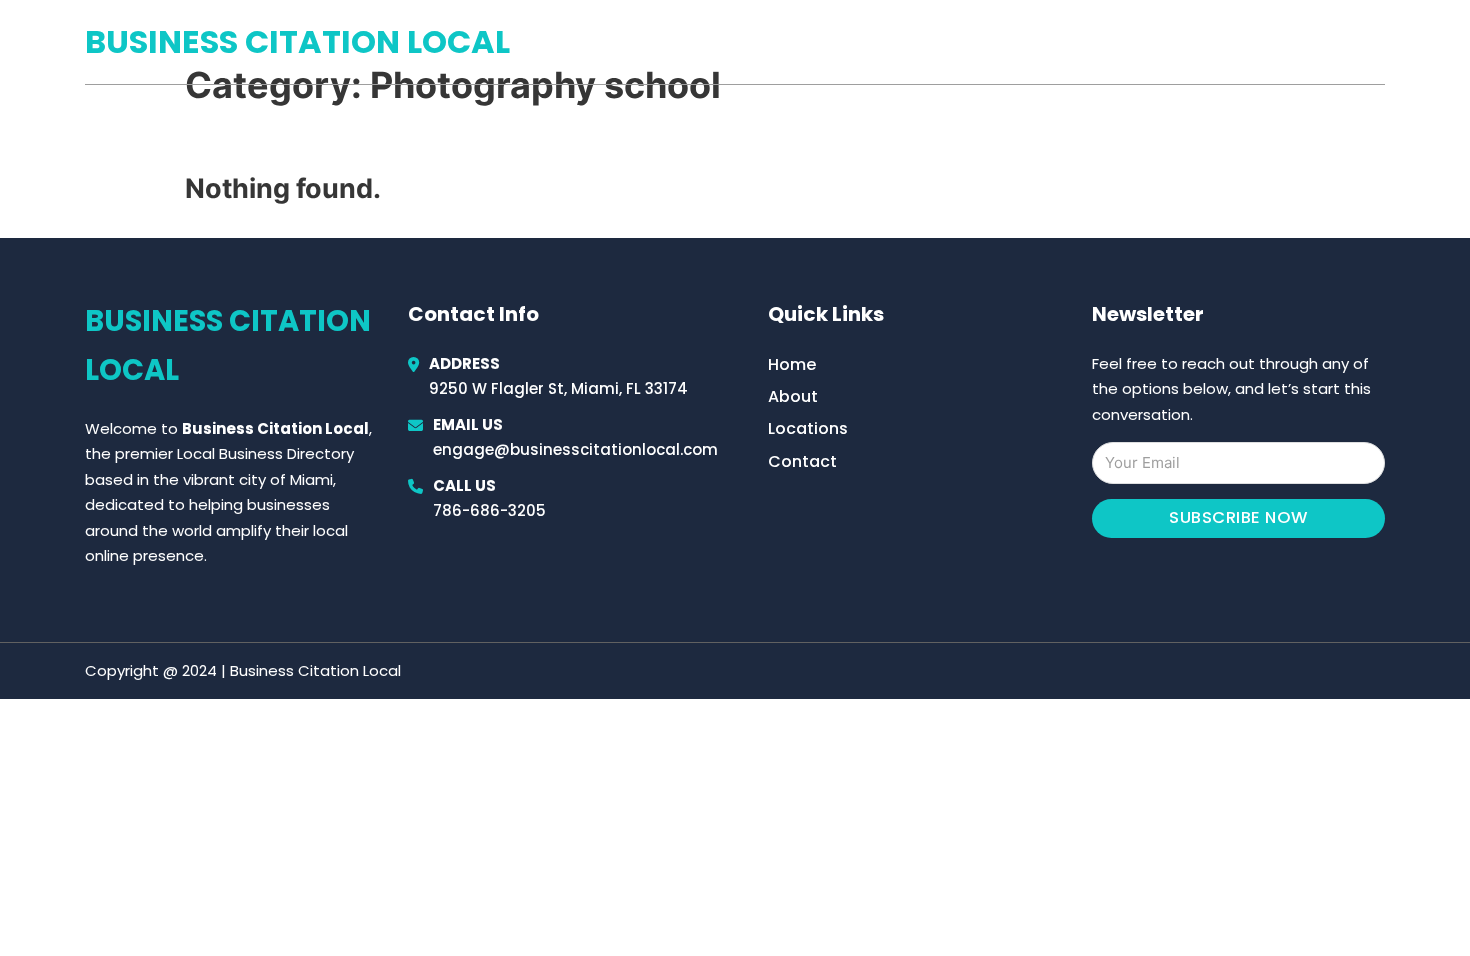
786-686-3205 (489, 510)
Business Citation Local (297, 41)
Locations (1243, 42)
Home (1153, 42)
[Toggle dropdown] (1378, 42)
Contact (802, 461)
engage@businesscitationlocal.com (575, 449)
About (793, 396)
